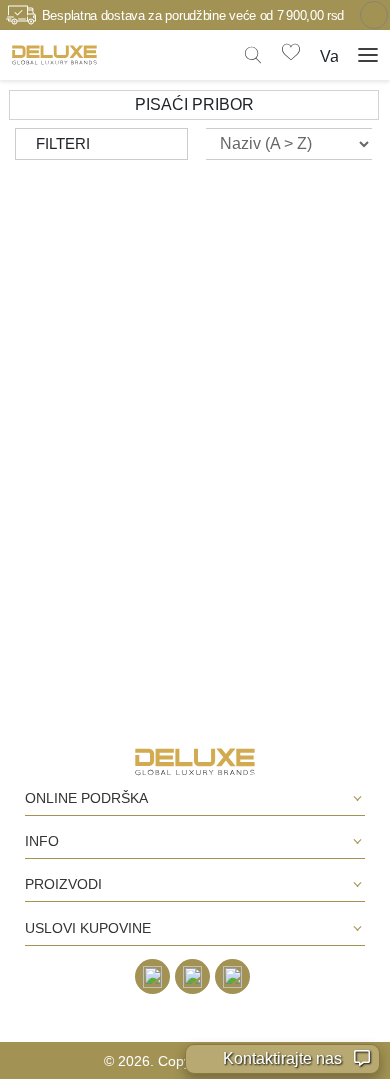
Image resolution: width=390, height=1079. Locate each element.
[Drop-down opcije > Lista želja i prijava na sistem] (54, 54)
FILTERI (63, 143)
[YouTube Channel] (232, 976)
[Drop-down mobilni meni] (368, 55)
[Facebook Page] (152, 976)
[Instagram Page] (192, 976)
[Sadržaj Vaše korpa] (329, 54)
